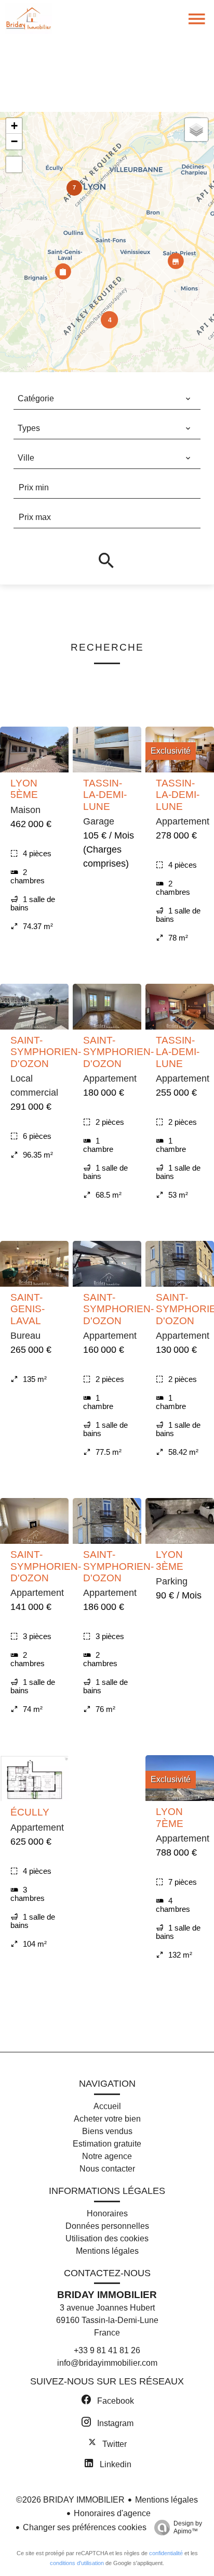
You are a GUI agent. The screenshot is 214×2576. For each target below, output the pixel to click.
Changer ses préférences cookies (85, 2527)
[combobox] (104, 399)
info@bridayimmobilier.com (107, 2363)
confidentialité (166, 2553)
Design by (188, 2527)
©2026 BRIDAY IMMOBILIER (70, 2500)
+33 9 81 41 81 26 (107, 2350)
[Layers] (196, 130)
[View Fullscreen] (14, 164)
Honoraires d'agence (112, 2513)
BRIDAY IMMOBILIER (107, 2295)
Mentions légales (166, 2500)
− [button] (14, 141)
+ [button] (14, 126)
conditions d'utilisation (77, 2563)
